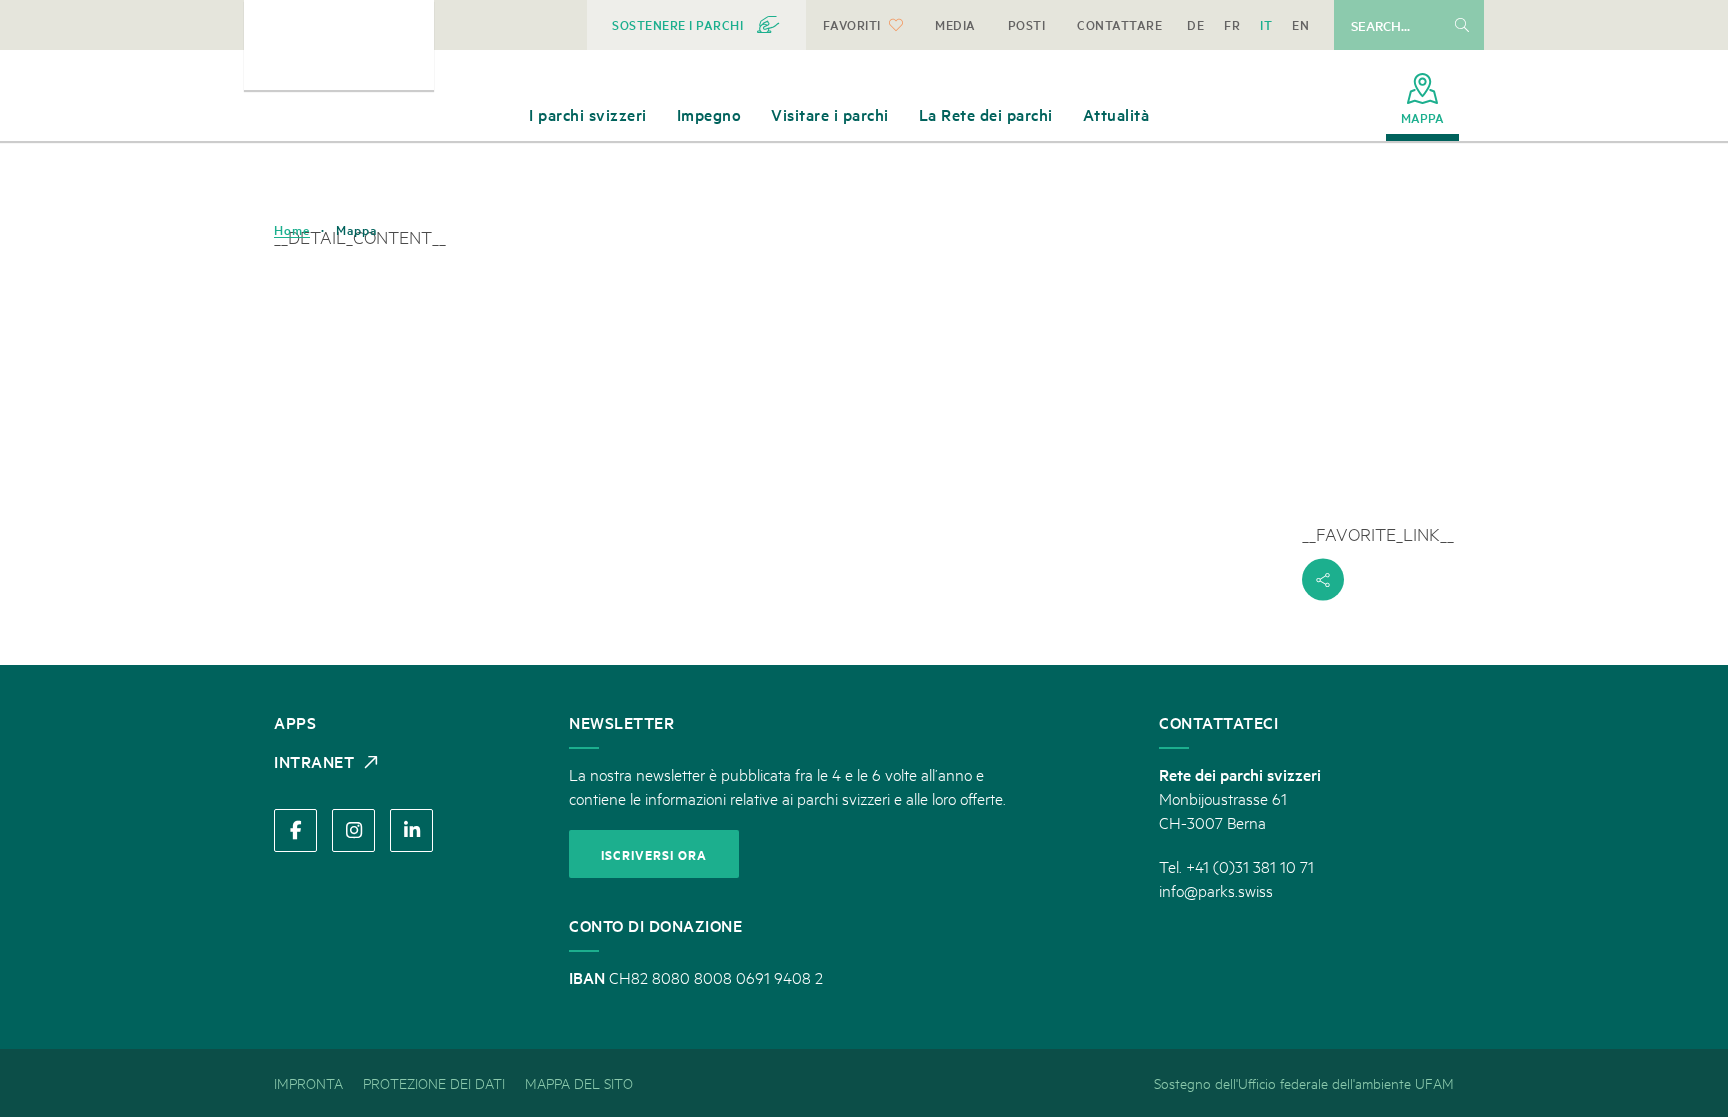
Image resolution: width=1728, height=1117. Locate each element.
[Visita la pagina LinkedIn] (411, 830)
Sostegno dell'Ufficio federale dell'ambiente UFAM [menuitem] (1304, 1082)
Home (292, 230)
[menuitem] (696, 25)
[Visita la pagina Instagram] (353, 830)
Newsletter (621, 722)
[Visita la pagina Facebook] (295, 830)
